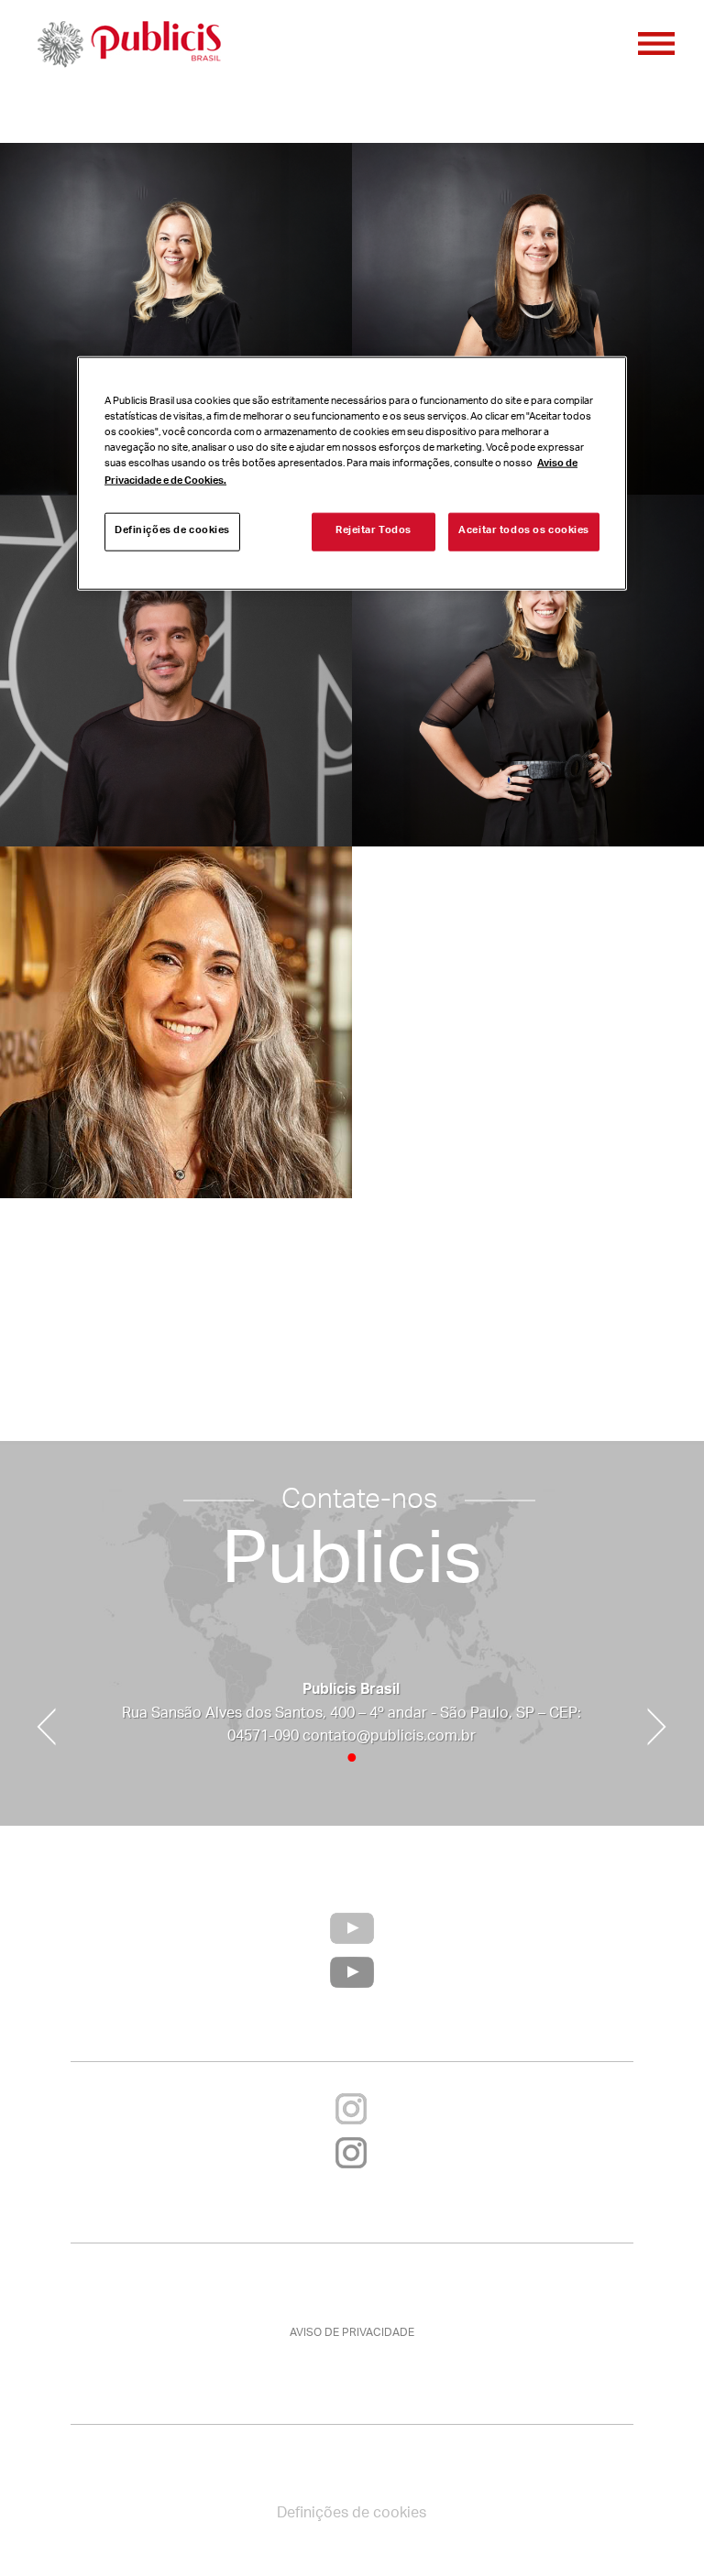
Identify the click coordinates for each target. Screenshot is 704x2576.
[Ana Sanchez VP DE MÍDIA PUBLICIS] (176, 1022)
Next (657, 1727)
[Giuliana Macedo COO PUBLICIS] (528, 319)
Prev (46, 1727)
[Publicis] (128, 46)
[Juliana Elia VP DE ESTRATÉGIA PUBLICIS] (528, 671)
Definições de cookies (172, 531)
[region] (352, 473)
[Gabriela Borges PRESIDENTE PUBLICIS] (176, 319)
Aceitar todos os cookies (524, 531)
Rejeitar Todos (374, 531)
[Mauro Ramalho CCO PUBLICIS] (176, 671)
